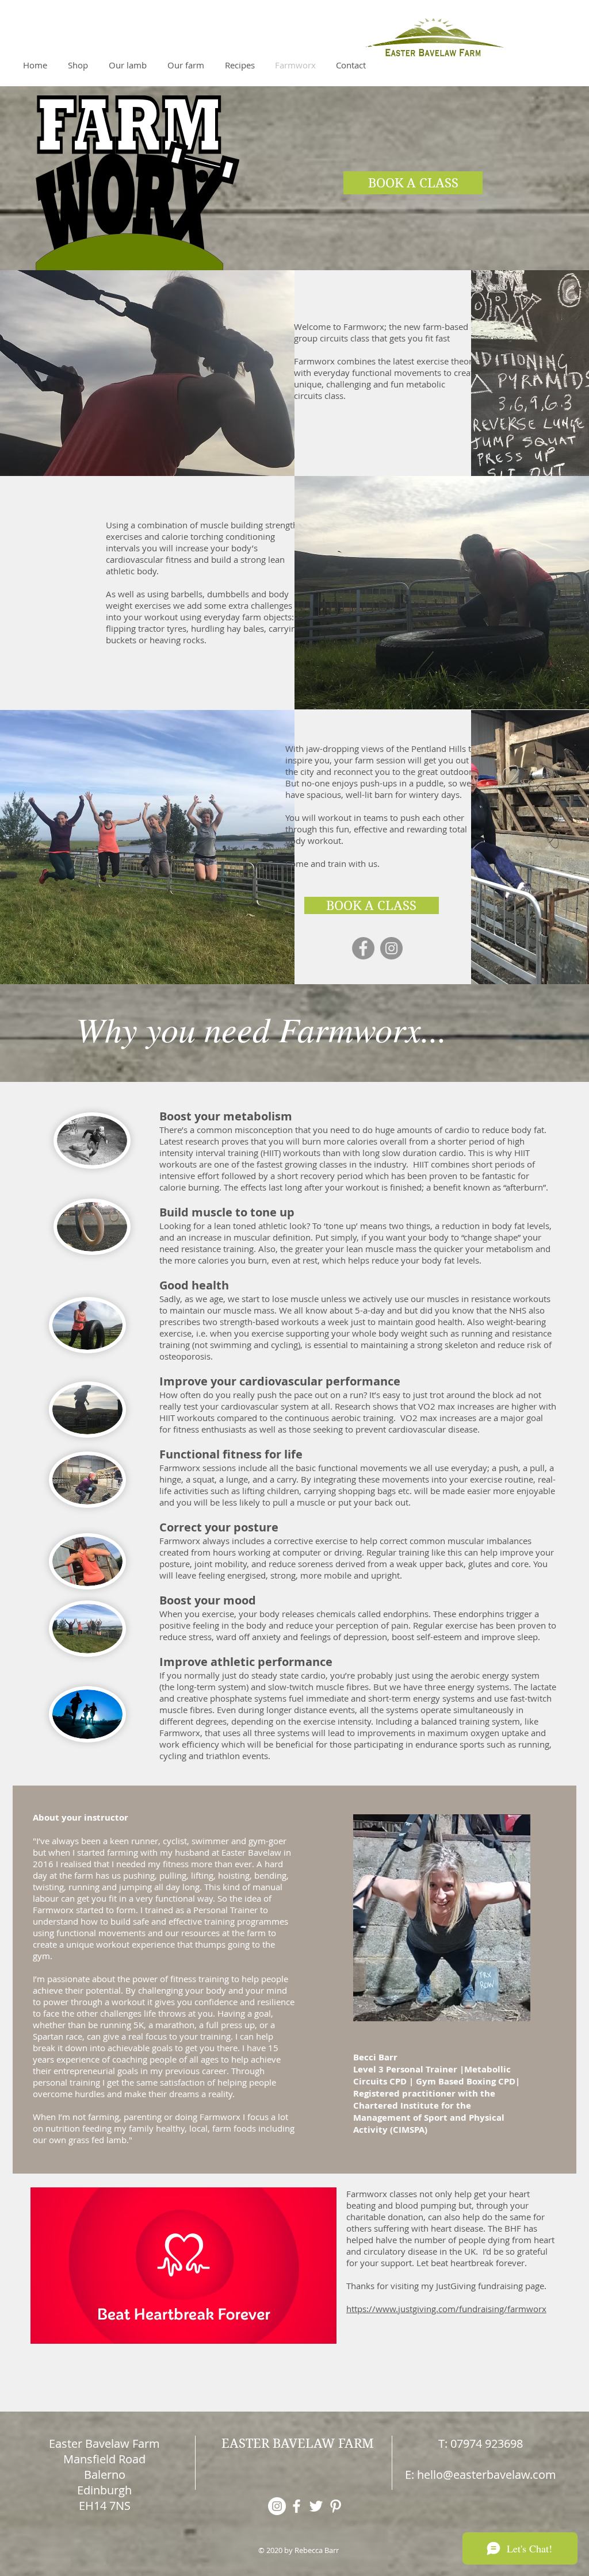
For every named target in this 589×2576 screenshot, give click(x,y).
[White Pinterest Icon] (336, 2506)
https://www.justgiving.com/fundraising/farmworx (446, 2309)
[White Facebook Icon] (297, 2506)
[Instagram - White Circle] (277, 2506)
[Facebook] (363, 948)
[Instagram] (391, 948)
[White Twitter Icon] (316, 2506)
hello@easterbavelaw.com (487, 2475)
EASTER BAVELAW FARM (298, 2443)
